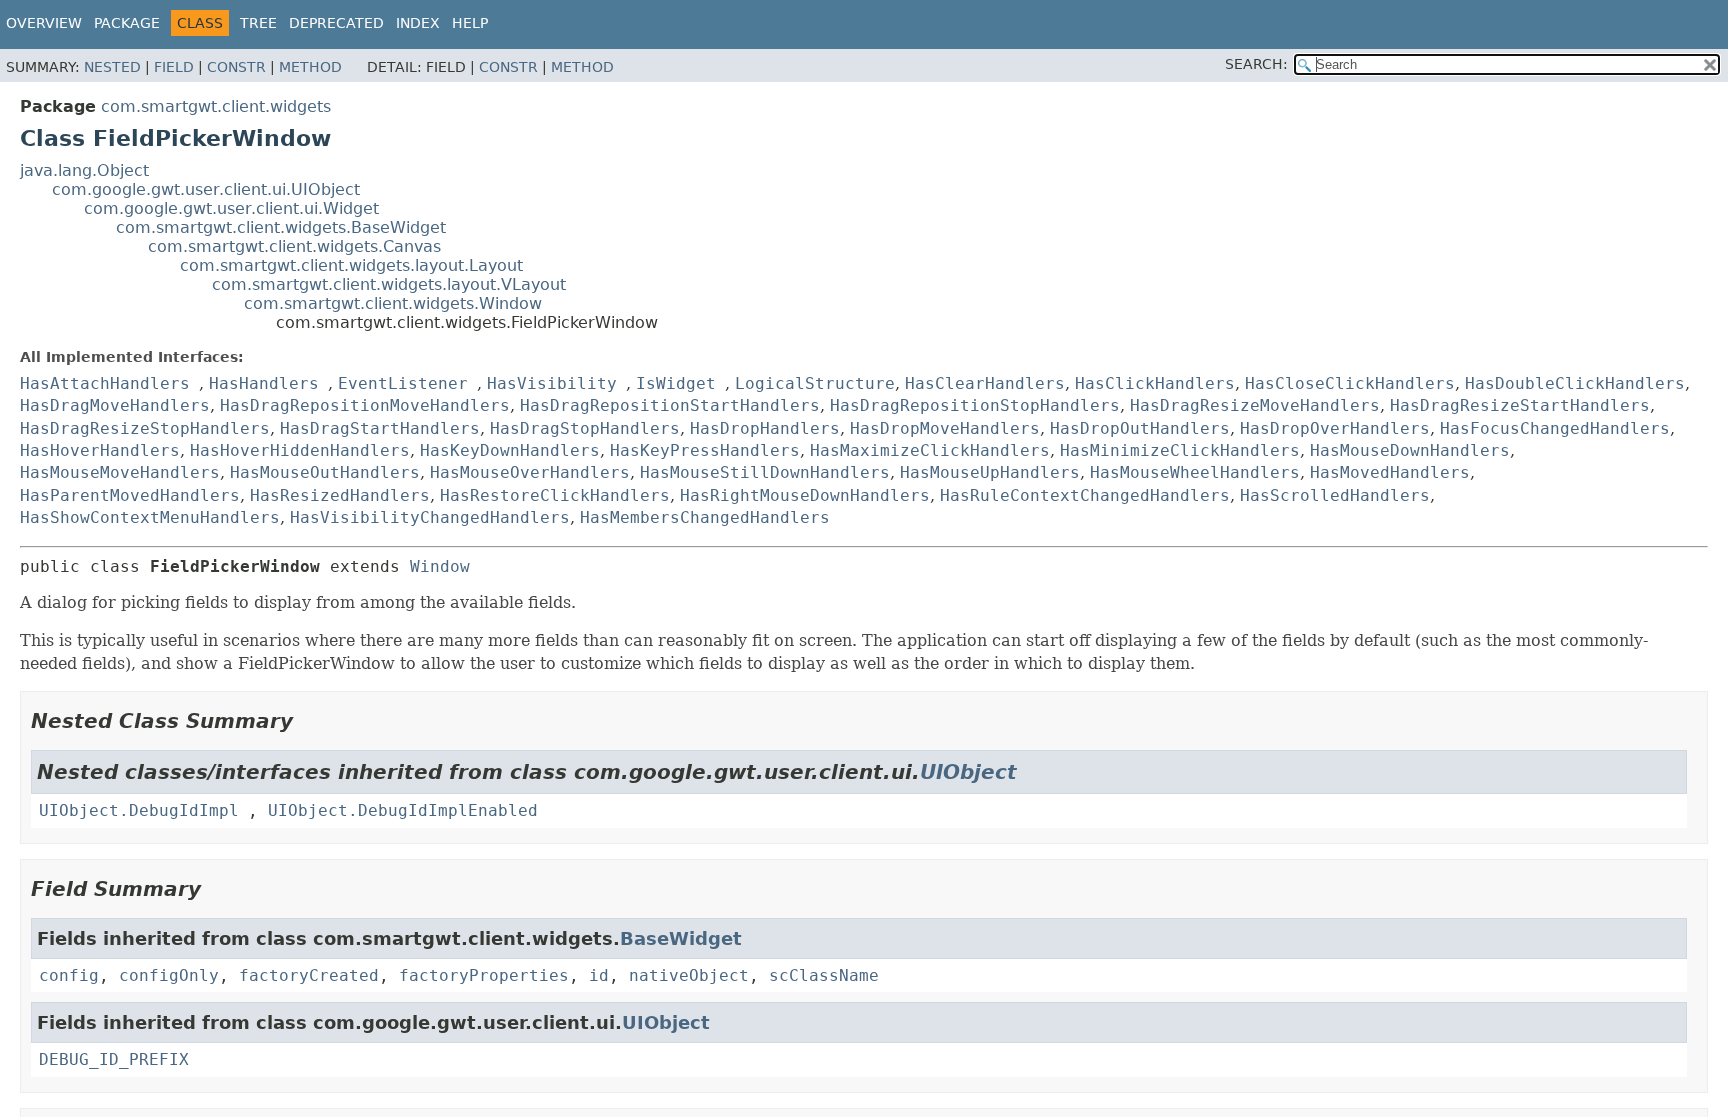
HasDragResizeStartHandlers (1520, 405)
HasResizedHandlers (340, 495)
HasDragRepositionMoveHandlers (365, 405)
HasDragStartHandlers (380, 428)
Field (174, 67)
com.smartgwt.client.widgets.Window (393, 303)
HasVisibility (552, 383)
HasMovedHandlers (1390, 472)
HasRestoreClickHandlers (555, 495)
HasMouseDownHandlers (1410, 450)
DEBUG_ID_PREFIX (114, 1059)
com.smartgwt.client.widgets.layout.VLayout (389, 284)
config (69, 975)
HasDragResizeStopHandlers (145, 428)
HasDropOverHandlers (1335, 428)
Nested (112, 67)
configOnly (169, 975)
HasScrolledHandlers (1335, 495)
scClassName (824, 975)
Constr (236, 67)
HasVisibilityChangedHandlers (430, 517)
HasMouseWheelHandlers (1195, 472)
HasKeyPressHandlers (705, 450)
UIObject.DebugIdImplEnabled (403, 810)
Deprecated (336, 23)
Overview (44, 23)
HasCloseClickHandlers (1350, 383)
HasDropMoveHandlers (945, 428)
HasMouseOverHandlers (530, 472)
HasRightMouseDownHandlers (805, 495)
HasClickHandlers (1155, 383)
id (599, 975)
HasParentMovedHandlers (130, 495)
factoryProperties (484, 975)
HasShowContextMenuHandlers (150, 517)
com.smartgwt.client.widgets (216, 106)
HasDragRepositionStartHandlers (670, 405)
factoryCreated (309, 975)
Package (127, 23)
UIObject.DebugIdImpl (139, 810)
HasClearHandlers (985, 383)
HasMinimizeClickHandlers (1180, 450)
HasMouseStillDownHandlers (765, 472)
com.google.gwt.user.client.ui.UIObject (206, 189)
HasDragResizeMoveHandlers (1255, 405)
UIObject (968, 772)
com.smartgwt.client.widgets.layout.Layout (351, 265)
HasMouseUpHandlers (990, 472)
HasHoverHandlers (100, 450)
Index (418, 23)
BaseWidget (681, 938)
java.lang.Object (84, 170)
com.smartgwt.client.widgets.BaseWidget (281, 227)
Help (470, 23)
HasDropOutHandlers (1140, 428)
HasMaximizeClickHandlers (930, 450)
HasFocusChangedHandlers (1555, 428)
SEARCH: (1256, 64)
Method (310, 67)
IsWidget (676, 383)
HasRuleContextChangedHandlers (1085, 495)
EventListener (403, 383)
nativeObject (689, 975)
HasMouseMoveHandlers (120, 472)
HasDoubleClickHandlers (1575, 383)
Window (440, 566)
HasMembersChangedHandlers (705, 517)
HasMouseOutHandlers (325, 472)
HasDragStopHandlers (585, 428)
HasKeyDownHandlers (510, 450)
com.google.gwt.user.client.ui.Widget (231, 208)
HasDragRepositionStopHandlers (975, 405)
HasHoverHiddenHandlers (300, 450)
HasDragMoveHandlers (115, 405)
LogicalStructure (815, 383)
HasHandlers (264, 383)
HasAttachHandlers (105, 383)
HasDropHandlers (765, 428)
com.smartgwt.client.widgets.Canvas (294, 246)
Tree (258, 23)
